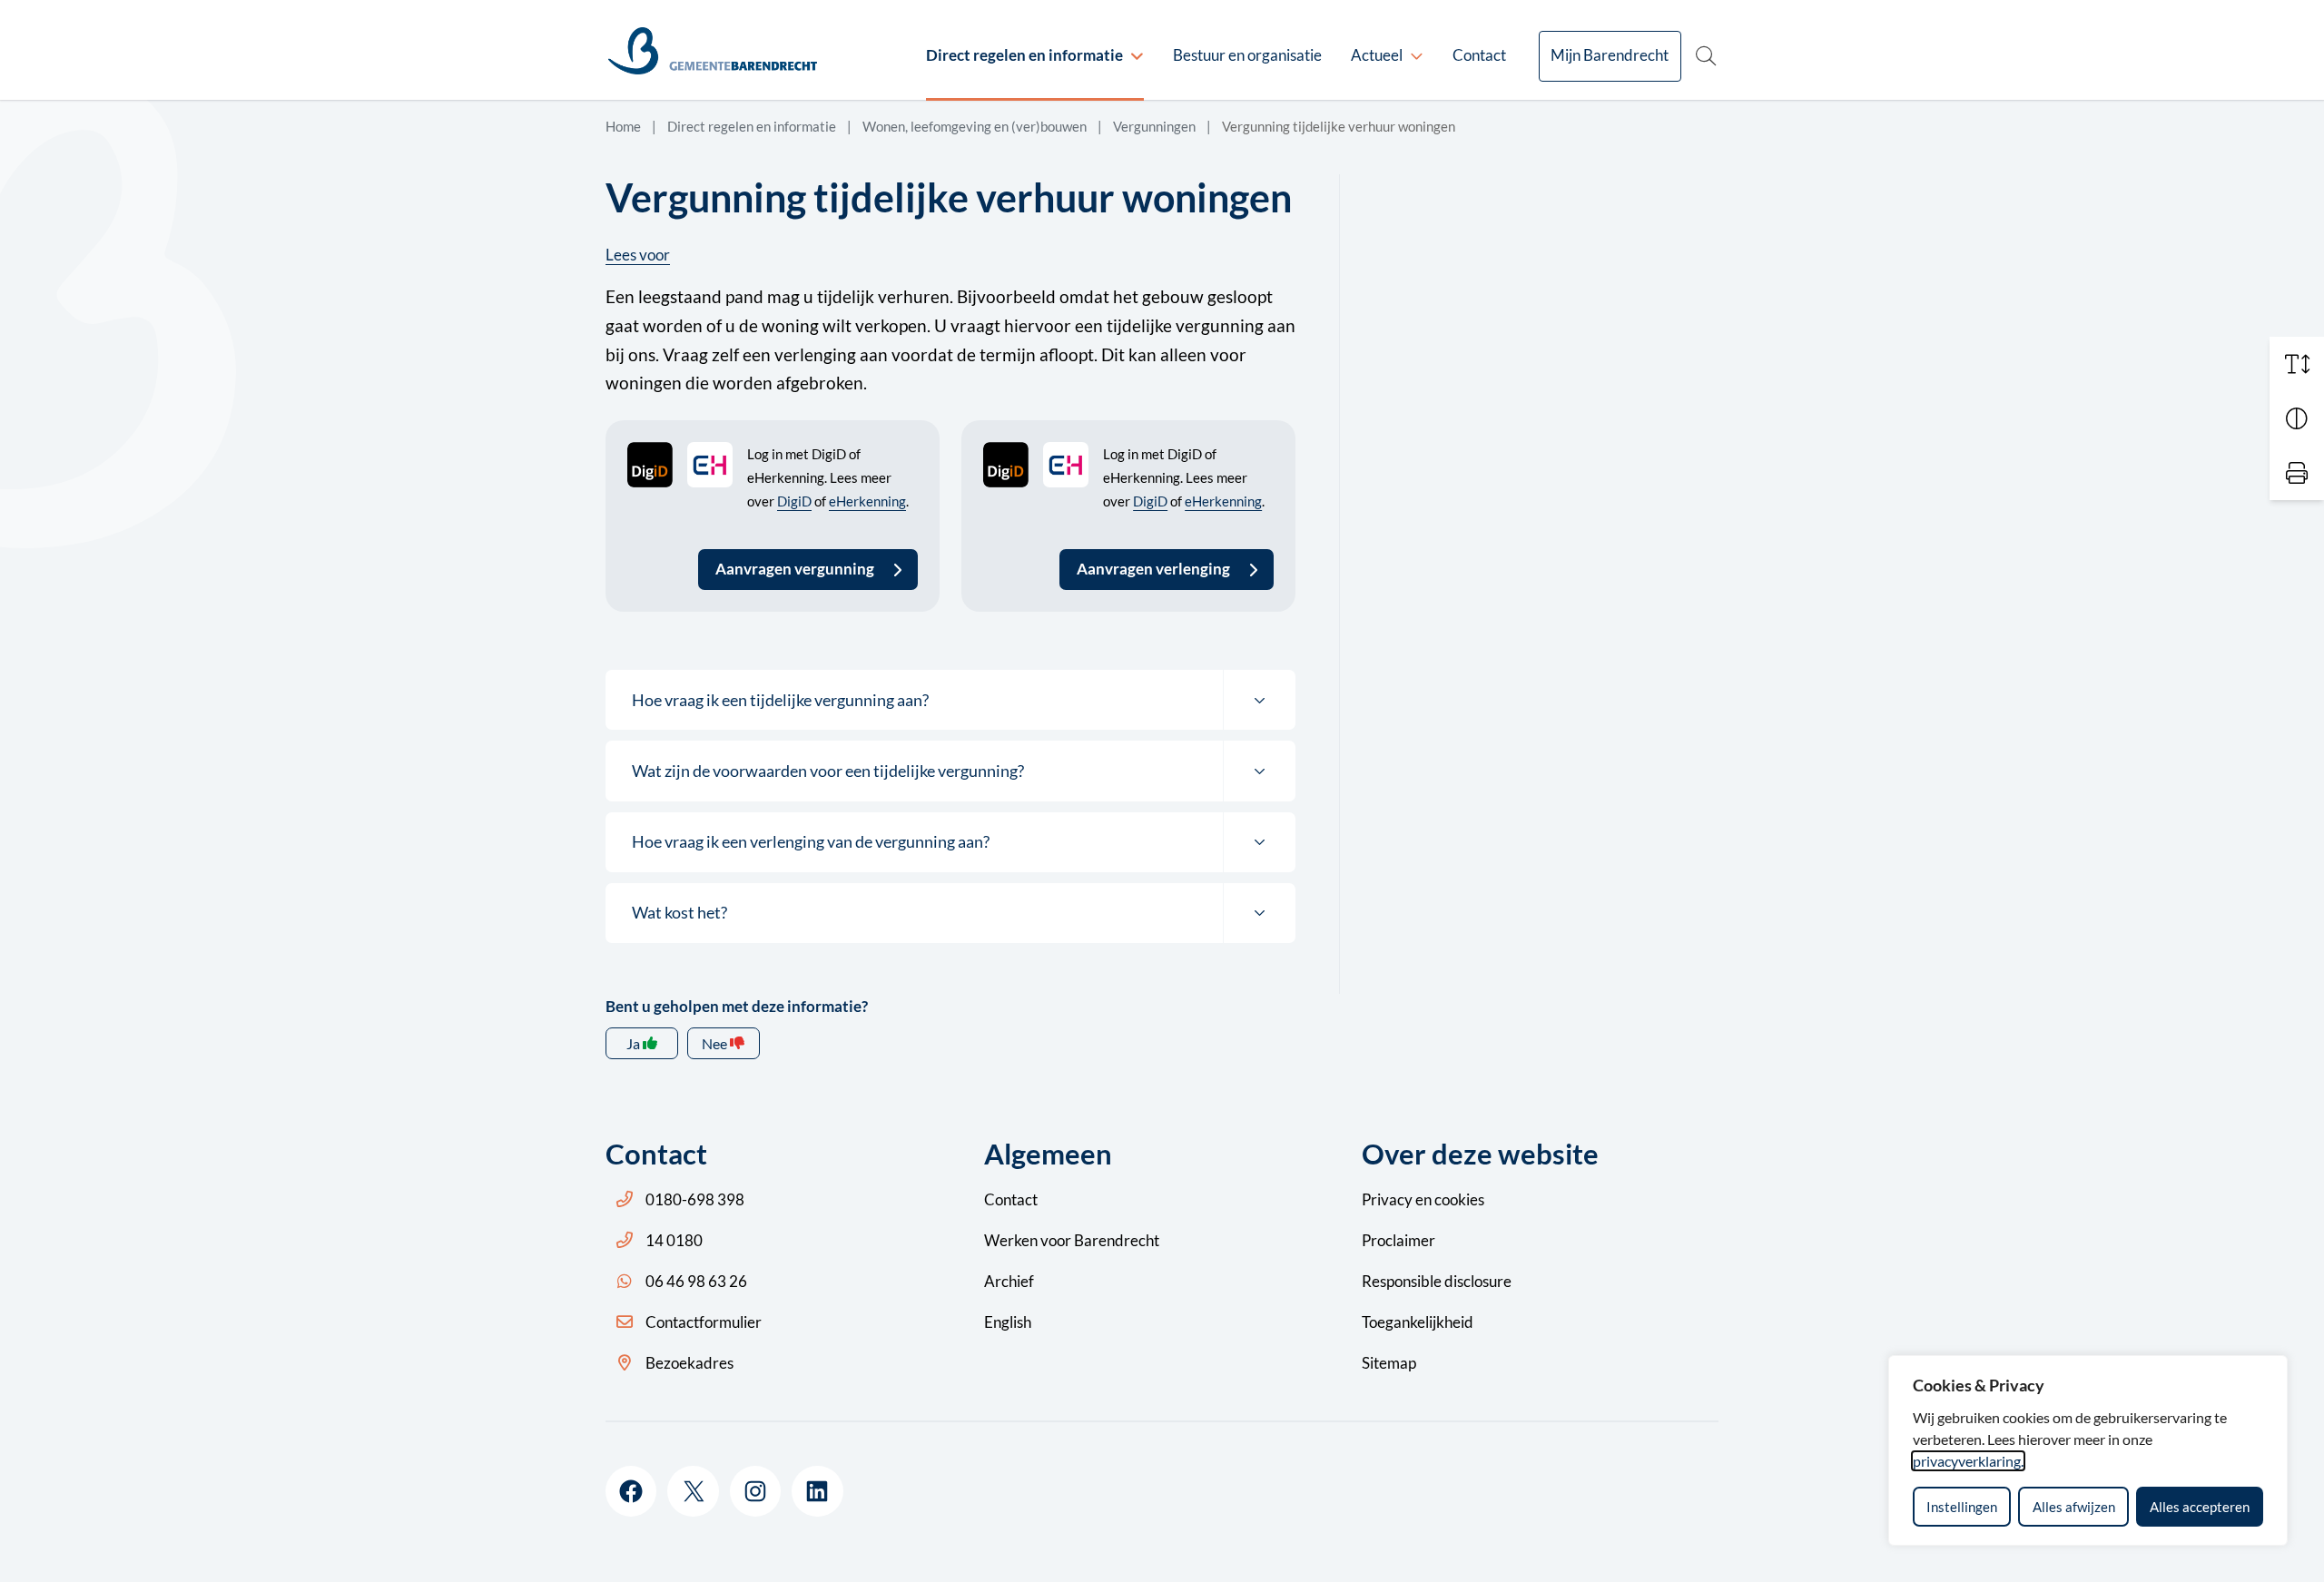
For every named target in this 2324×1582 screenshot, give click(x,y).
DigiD (794, 501)
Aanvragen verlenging (1153, 569)
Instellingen (1962, 1507)
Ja (633, 1043)
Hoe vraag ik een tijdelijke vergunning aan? (780, 700)
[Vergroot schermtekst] (2297, 364)
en (1423, 1199)
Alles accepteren (2200, 1507)
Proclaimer (1398, 1240)
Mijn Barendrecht (1610, 55)
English (1008, 1322)
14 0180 (674, 1240)
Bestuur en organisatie (1247, 55)
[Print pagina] (2297, 473)
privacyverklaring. (1968, 1461)
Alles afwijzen (2074, 1507)
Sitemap (1389, 1363)
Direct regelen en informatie (1024, 55)
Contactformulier (704, 1322)
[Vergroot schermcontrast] (2297, 418)
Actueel (1377, 55)
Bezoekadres (689, 1363)
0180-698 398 (695, 1199)
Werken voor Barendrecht (1072, 1240)
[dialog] (2088, 1450)
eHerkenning (867, 501)
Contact (1479, 55)
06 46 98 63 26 (696, 1281)
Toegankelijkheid (1418, 1322)
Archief (1009, 1281)
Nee (714, 1043)
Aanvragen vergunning (795, 569)
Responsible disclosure (1437, 1281)
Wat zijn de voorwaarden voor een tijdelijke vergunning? (828, 771)
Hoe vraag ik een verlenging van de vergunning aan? (811, 841)
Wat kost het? (679, 912)
